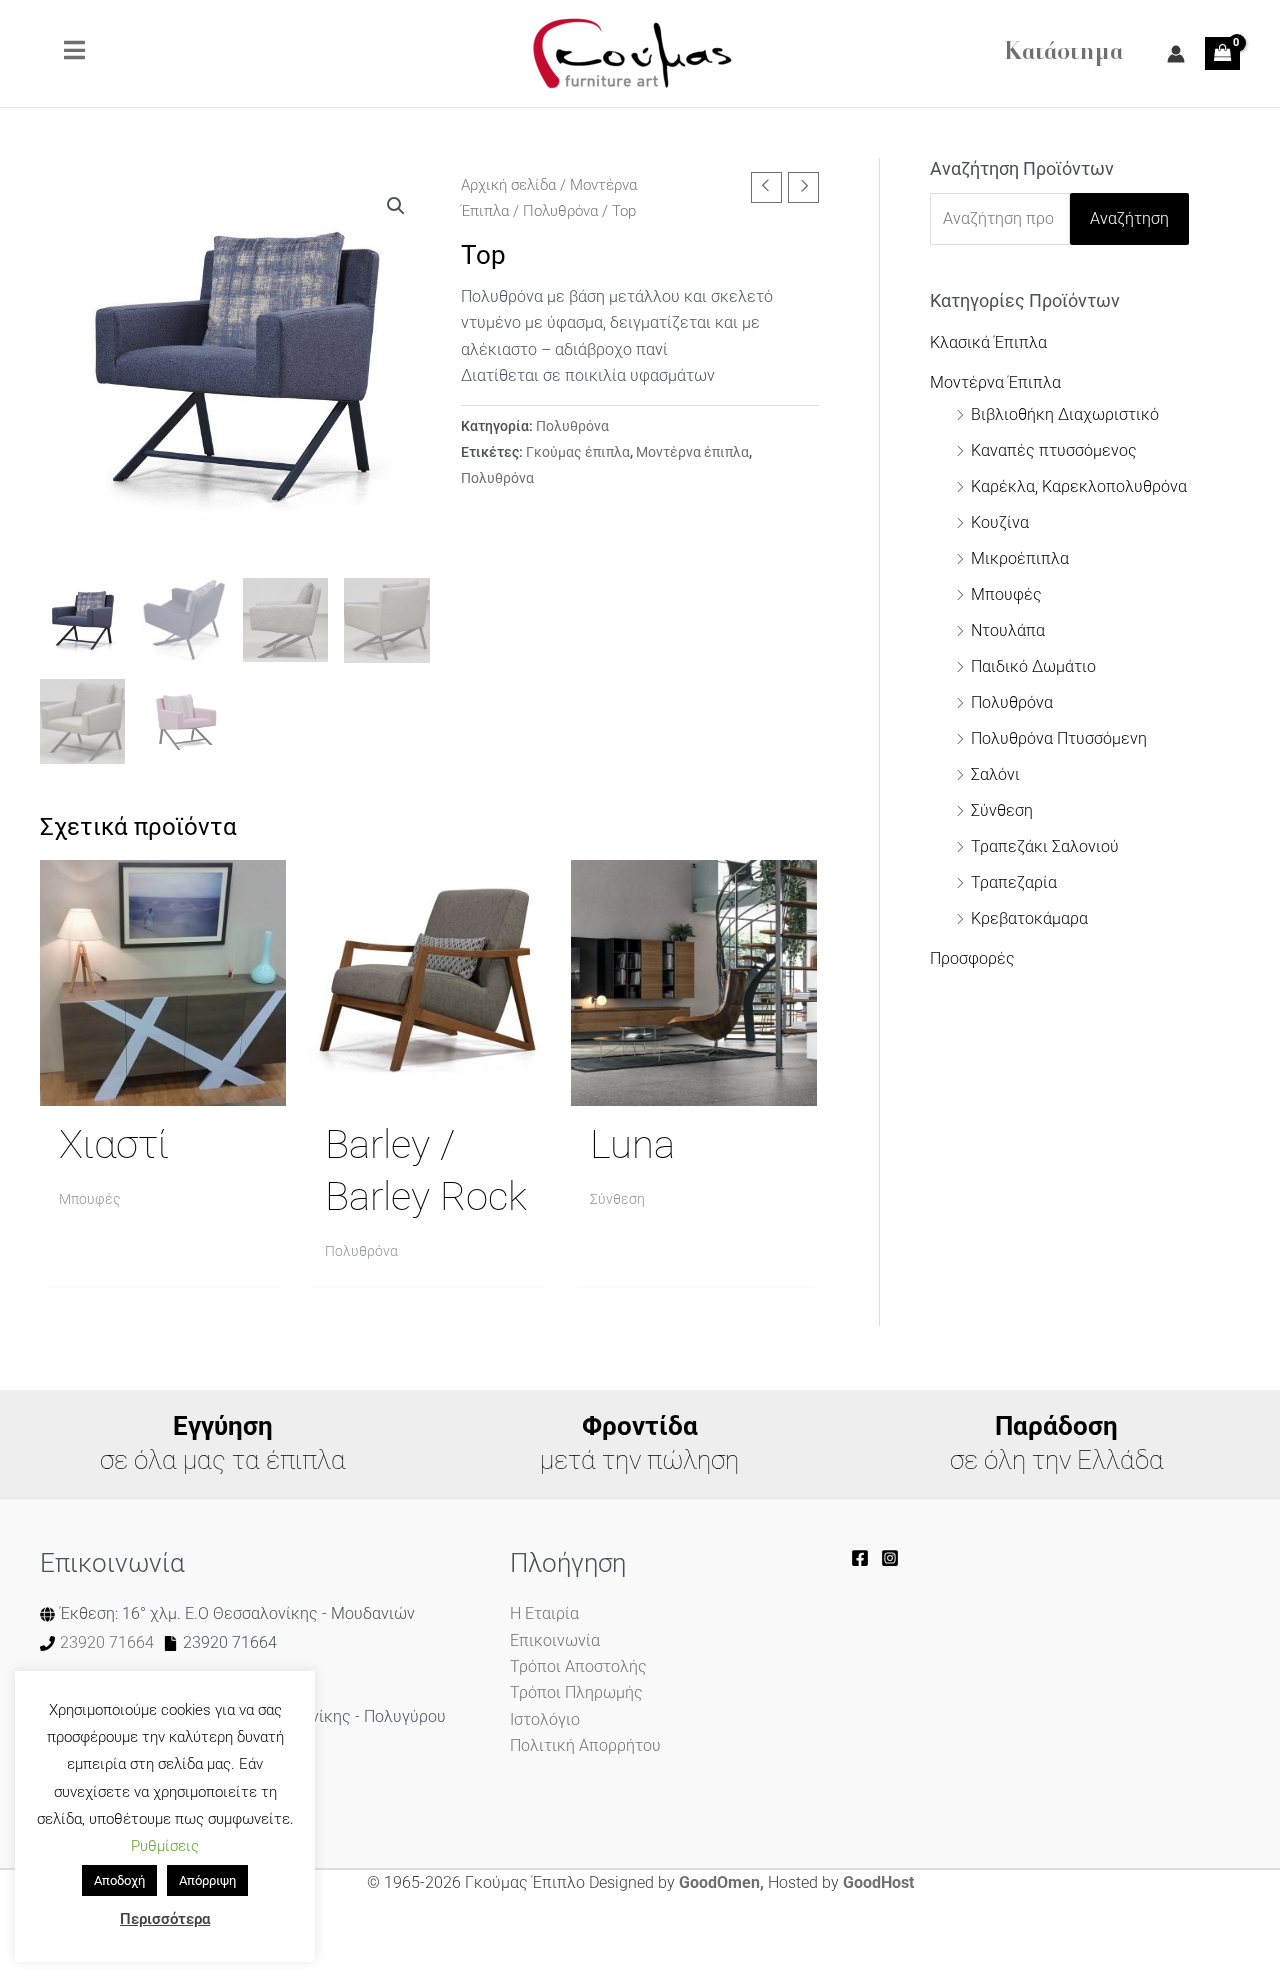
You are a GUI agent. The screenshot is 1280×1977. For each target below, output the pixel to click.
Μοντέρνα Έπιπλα (995, 382)
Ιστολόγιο (545, 1719)
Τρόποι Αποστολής (578, 1666)
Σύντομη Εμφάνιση (163, 1086)
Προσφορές (972, 958)
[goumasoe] (860, 1558)
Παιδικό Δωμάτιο (1033, 666)
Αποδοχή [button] (119, 1880)
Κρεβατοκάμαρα (1029, 918)
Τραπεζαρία (1014, 882)
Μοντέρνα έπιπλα (692, 452)
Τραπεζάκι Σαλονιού (1045, 846)
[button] (396, 206)
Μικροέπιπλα (1020, 558)
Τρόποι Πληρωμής (576, 1692)
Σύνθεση (1002, 810)
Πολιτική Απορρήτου (585, 1745)
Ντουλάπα (1008, 630)
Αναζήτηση (1129, 218)
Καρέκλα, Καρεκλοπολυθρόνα (1079, 486)
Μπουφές (1006, 594)
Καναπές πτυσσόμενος (1054, 450)
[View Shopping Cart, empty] (1222, 53)
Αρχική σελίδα (508, 185)
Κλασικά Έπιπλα (988, 342)
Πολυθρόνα (560, 211)
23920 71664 (107, 1642)
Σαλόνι (995, 774)
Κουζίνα (1000, 522)
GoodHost (878, 1882)
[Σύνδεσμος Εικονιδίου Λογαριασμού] (1176, 54)
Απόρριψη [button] (207, 1880)
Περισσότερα (165, 1919)
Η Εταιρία (544, 1613)
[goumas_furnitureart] (890, 1558)
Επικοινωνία (555, 1640)
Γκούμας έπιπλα (578, 452)
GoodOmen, (721, 1882)
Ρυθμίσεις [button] (165, 1846)
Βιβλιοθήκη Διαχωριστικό (1065, 414)
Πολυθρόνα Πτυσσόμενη (1059, 738)
